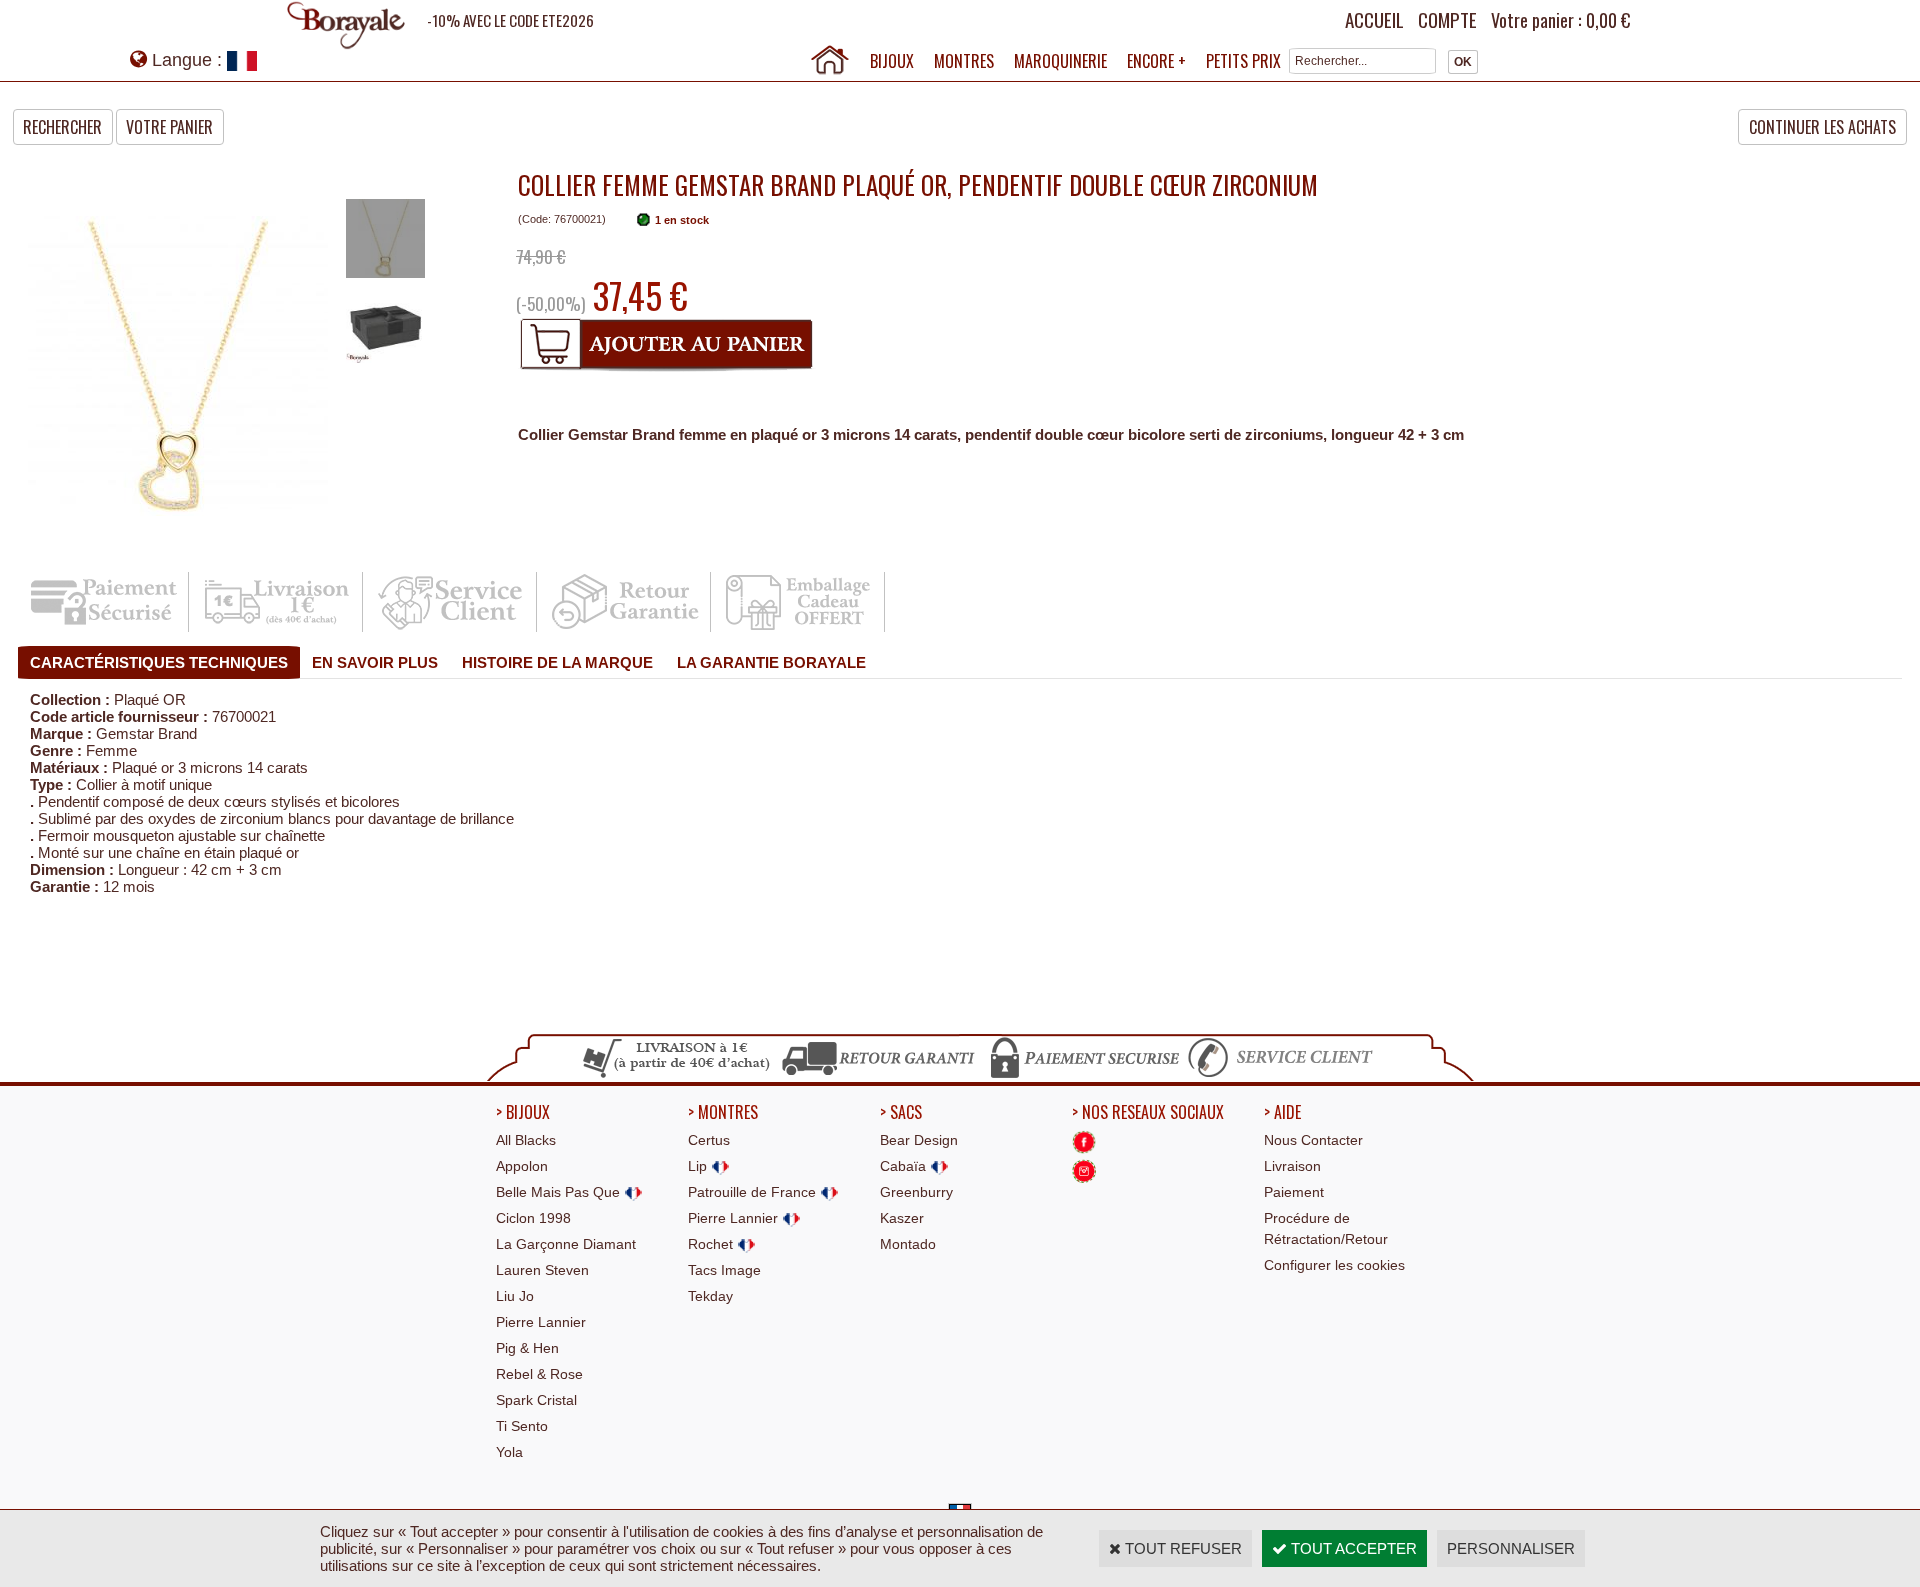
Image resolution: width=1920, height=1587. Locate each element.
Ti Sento (522, 1426)
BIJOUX (892, 61)
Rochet (712, 1244)
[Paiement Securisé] (103, 628)
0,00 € (1608, 20)
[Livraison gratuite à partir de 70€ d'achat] (677, 1075)
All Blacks (526, 1140)
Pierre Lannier (541, 1322)
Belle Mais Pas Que (560, 1192)
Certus (709, 1140)
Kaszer (902, 1218)
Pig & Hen (527, 1348)
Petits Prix (1243, 61)
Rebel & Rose (539, 1374)
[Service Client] (451, 628)
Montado (908, 1244)
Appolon (522, 1166)
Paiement (1294, 1192)
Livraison (1292, 1166)
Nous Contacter (1313, 1140)
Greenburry (916, 1192)
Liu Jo (515, 1296)
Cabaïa (905, 1166)
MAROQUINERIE (1060, 61)
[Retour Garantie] (625, 628)
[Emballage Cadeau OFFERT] (799, 628)
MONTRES (964, 61)
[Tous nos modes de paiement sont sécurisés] (1083, 1075)
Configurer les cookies (1334, 1265)
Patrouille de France (754, 1192)
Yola (509, 1452)
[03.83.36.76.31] (1285, 1075)
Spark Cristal (536, 1400)
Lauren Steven (542, 1270)
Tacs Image (724, 1270)
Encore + (1156, 61)
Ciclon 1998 (533, 1218)
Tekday (710, 1296)
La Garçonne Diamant (566, 1244)
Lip (699, 1166)
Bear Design (919, 1140)
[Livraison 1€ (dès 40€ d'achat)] (277, 628)
